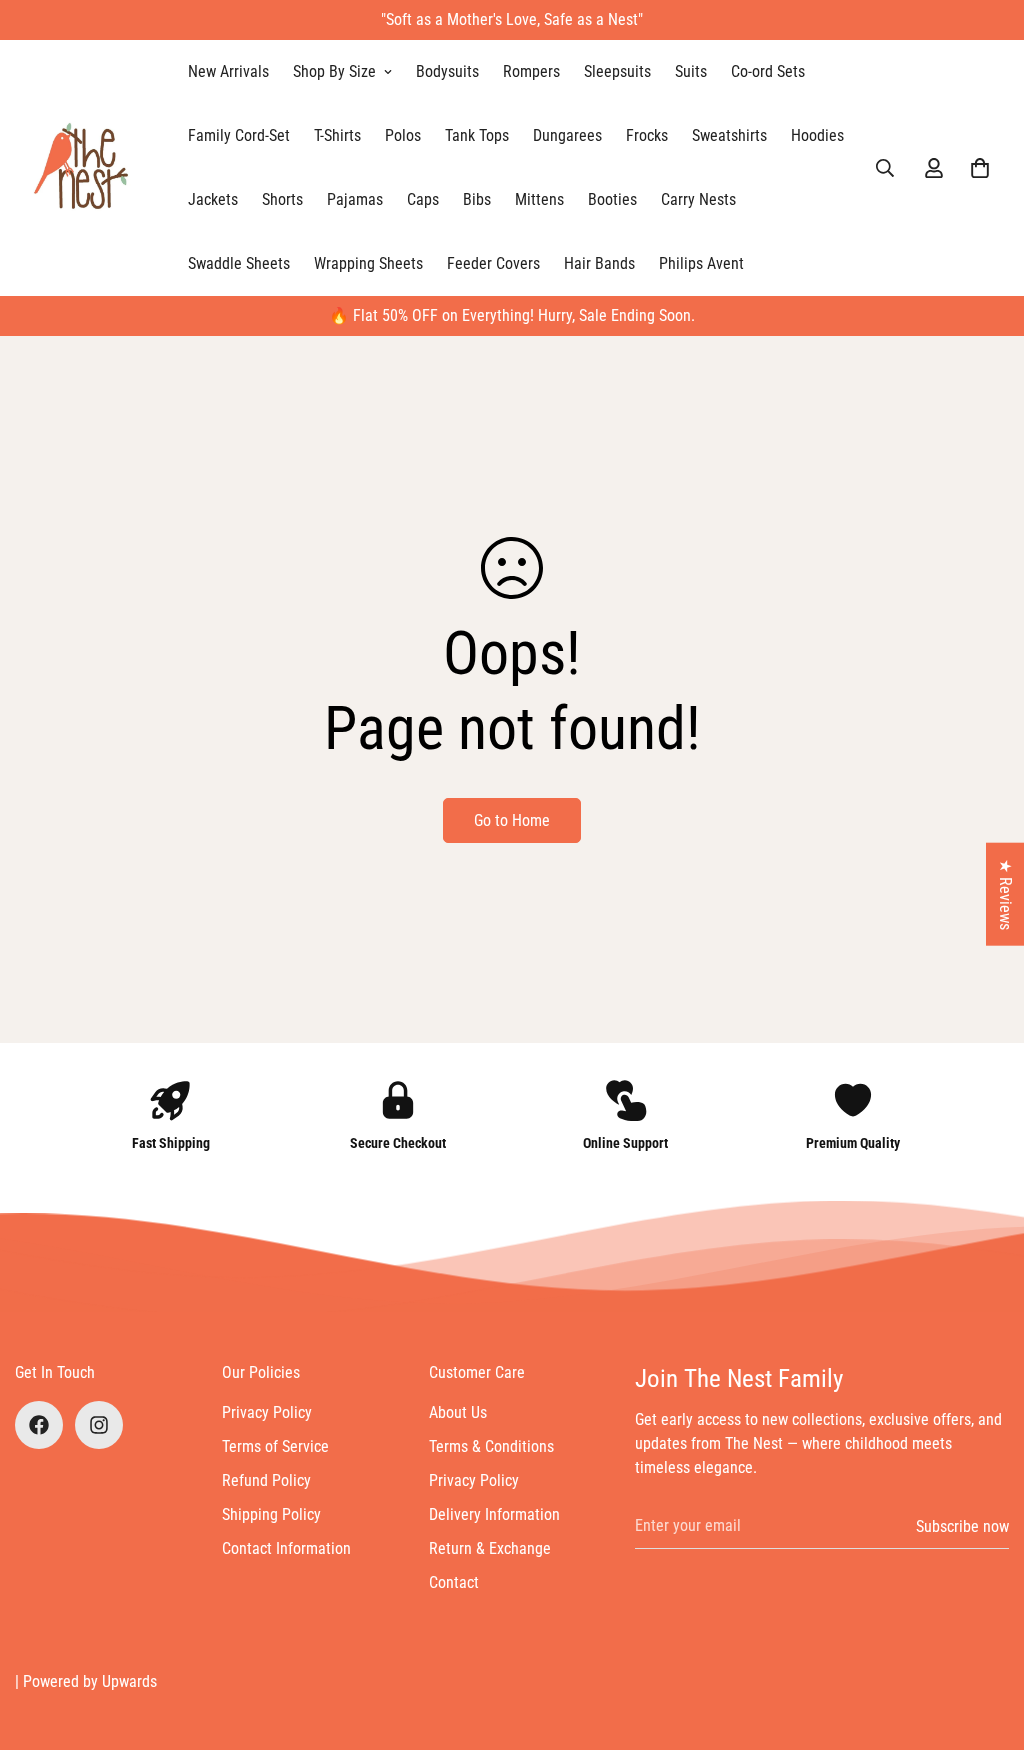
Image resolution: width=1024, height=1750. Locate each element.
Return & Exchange (490, 1548)
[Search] (885, 168)
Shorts (282, 199)
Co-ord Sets (768, 71)
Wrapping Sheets (368, 263)
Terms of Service (275, 1446)
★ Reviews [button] (1005, 894)
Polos (403, 135)
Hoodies (817, 135)
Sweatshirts (729, 135)
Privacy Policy (267, 1412)
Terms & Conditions (491, 1446)
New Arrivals (228, 71)
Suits (691, 71)
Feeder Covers (493, 263)
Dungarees (567, 135)
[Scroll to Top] (985, 1641)
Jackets (213, 199)
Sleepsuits (617, 71)
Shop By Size (334, 71)
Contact (454, 1582)
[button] (980, 168)
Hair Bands (599, 263)
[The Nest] (87, 168)
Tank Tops (477, 135)
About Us (458, 1412)
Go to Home (512, 820)
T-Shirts (337, 135)
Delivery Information (494, 1514)
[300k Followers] (39, 1425)
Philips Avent (701, 263)
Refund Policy (266, 1480)
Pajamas (355, 199)
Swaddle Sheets (239, 263)
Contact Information (286, 1548)
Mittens (539, 199)
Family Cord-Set (239, 135)
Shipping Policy (271, 1514)
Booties (612, 199)
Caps (423, 199)
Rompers (531, 71)
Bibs (477, 199)
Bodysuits (447, 71)
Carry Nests (698, 199)
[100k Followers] (99, 1425)
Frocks (647, 135)
